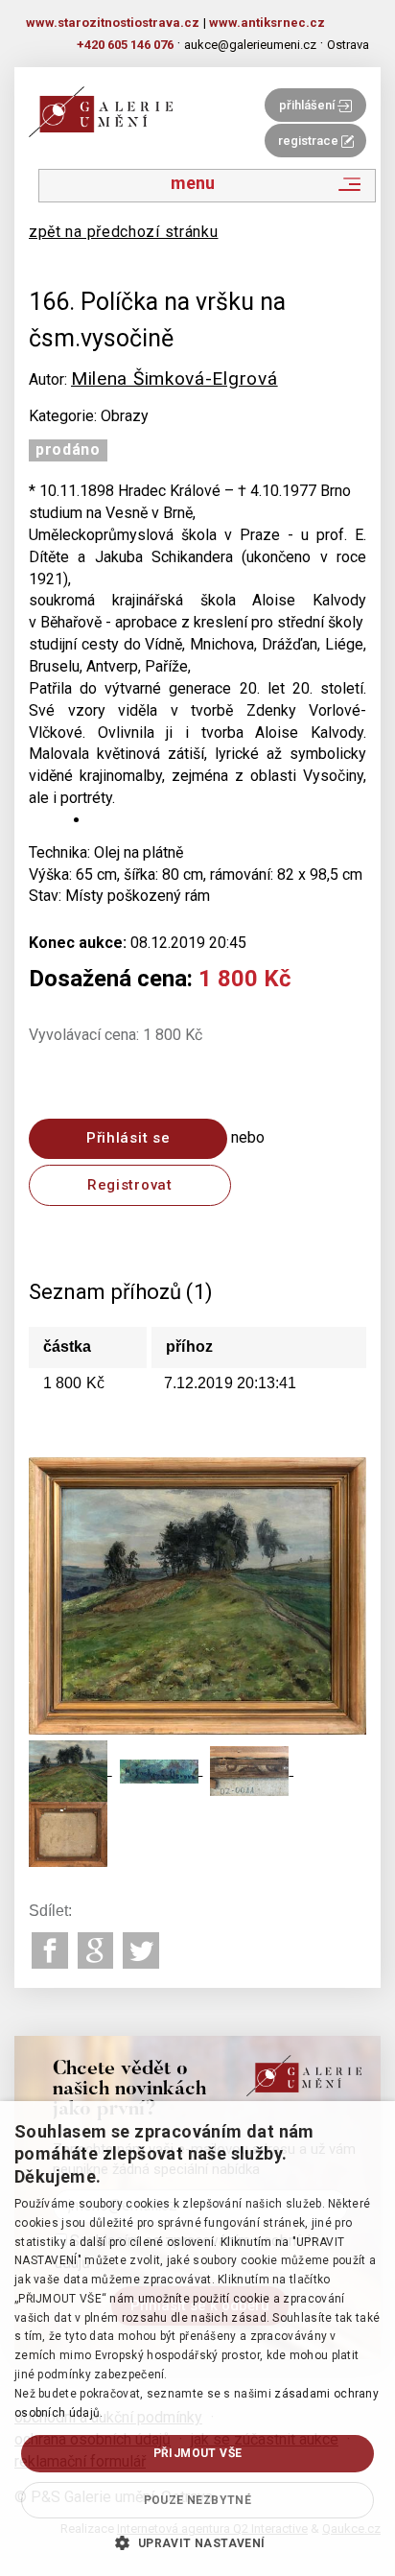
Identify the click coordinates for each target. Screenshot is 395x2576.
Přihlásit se (128, 1138)
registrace (310, 141)
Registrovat (130, 1185)
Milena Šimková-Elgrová (174, 378)
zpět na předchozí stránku (124, 232)
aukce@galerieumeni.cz (250, 45)
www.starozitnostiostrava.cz (113, 23)
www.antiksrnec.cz (267, 23)
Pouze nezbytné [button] (198, 2500)
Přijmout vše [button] (198, 2453)
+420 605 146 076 (125, 45)
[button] (197, 2542)
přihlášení (308, 105)
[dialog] (197, 2339)
